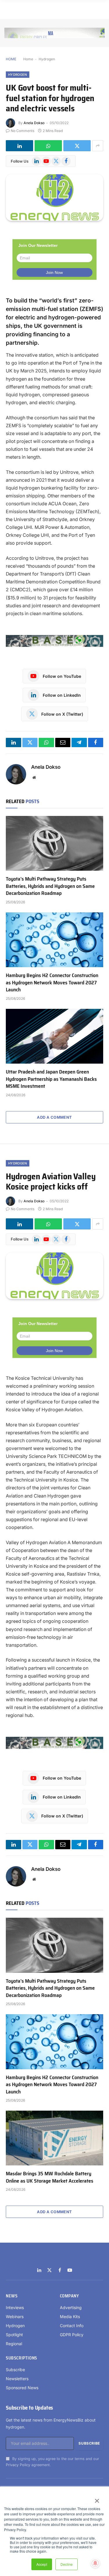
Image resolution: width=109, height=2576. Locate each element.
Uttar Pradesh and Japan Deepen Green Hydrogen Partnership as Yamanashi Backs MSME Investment (51, 1079)
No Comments (23, 131)
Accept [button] (42, 2564)
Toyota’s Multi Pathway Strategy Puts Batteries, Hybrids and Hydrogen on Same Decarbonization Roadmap (50, 886)
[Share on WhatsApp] (48, 146)
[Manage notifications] (95, 2563)
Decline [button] (67, 2564)
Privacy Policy (18, 2465)
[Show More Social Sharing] (98, 146)
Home (28, 59)
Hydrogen (47, 59)
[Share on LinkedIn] (19, 146)
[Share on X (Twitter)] (77, 146)
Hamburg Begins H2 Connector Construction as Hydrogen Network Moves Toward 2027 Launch (52, 982)
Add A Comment (54, 1117)
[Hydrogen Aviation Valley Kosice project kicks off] (54, 1276)
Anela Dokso (34, 123)
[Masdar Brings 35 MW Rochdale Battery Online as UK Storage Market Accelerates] (54, 2138)
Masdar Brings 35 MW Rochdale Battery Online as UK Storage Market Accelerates (50, 2177)
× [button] (97, 2499)
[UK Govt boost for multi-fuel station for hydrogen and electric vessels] (54, 198)
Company (69, 2296)
